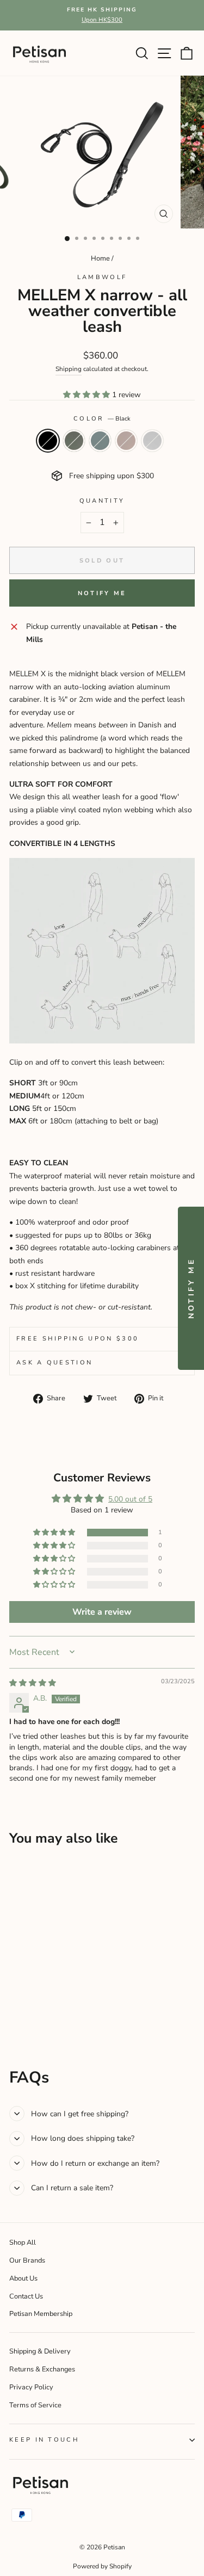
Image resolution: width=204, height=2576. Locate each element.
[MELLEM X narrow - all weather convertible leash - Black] (16, 2016)
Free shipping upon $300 (78, 1339)
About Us (23, 2278)
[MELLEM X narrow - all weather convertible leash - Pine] (28, 2016)
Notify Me (102, 593)
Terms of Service (35, 2405)
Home (100, 258)
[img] (33, 1683)
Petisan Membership (41, 2314)
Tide (100, 441)
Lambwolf (102, 277)
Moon (152, 441)
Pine (74, 441)
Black (48, 441)
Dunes (126, 441)
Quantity (102, 501)
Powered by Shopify (102, 2566)
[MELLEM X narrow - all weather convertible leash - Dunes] (53, 2016)
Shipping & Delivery (40, 2351)
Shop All (23, 2243)
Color (102, 419)
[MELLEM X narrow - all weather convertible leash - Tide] (41, 2016)
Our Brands (27, 2260)
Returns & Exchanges (42, 2369)
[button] (88, 395)
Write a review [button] (102, 1612)
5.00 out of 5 (130, 1499)
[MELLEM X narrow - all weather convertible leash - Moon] (66, 2016)
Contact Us (26, 2296)
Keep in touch (44, 2440)
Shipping (69, 369)
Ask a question (54, 1363)
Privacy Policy (31, 2387)
